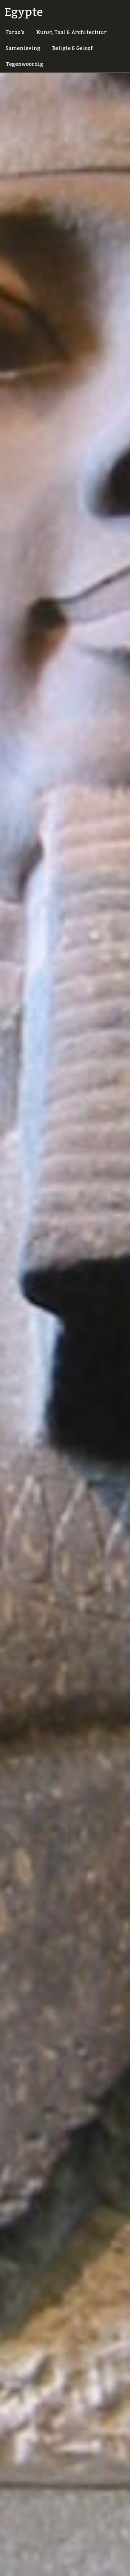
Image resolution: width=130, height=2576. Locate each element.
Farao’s (15, 33)
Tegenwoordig (25, 64)
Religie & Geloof (72, 48)
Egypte (24, 12)
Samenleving (23, 48)
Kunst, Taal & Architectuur (71, 33)
